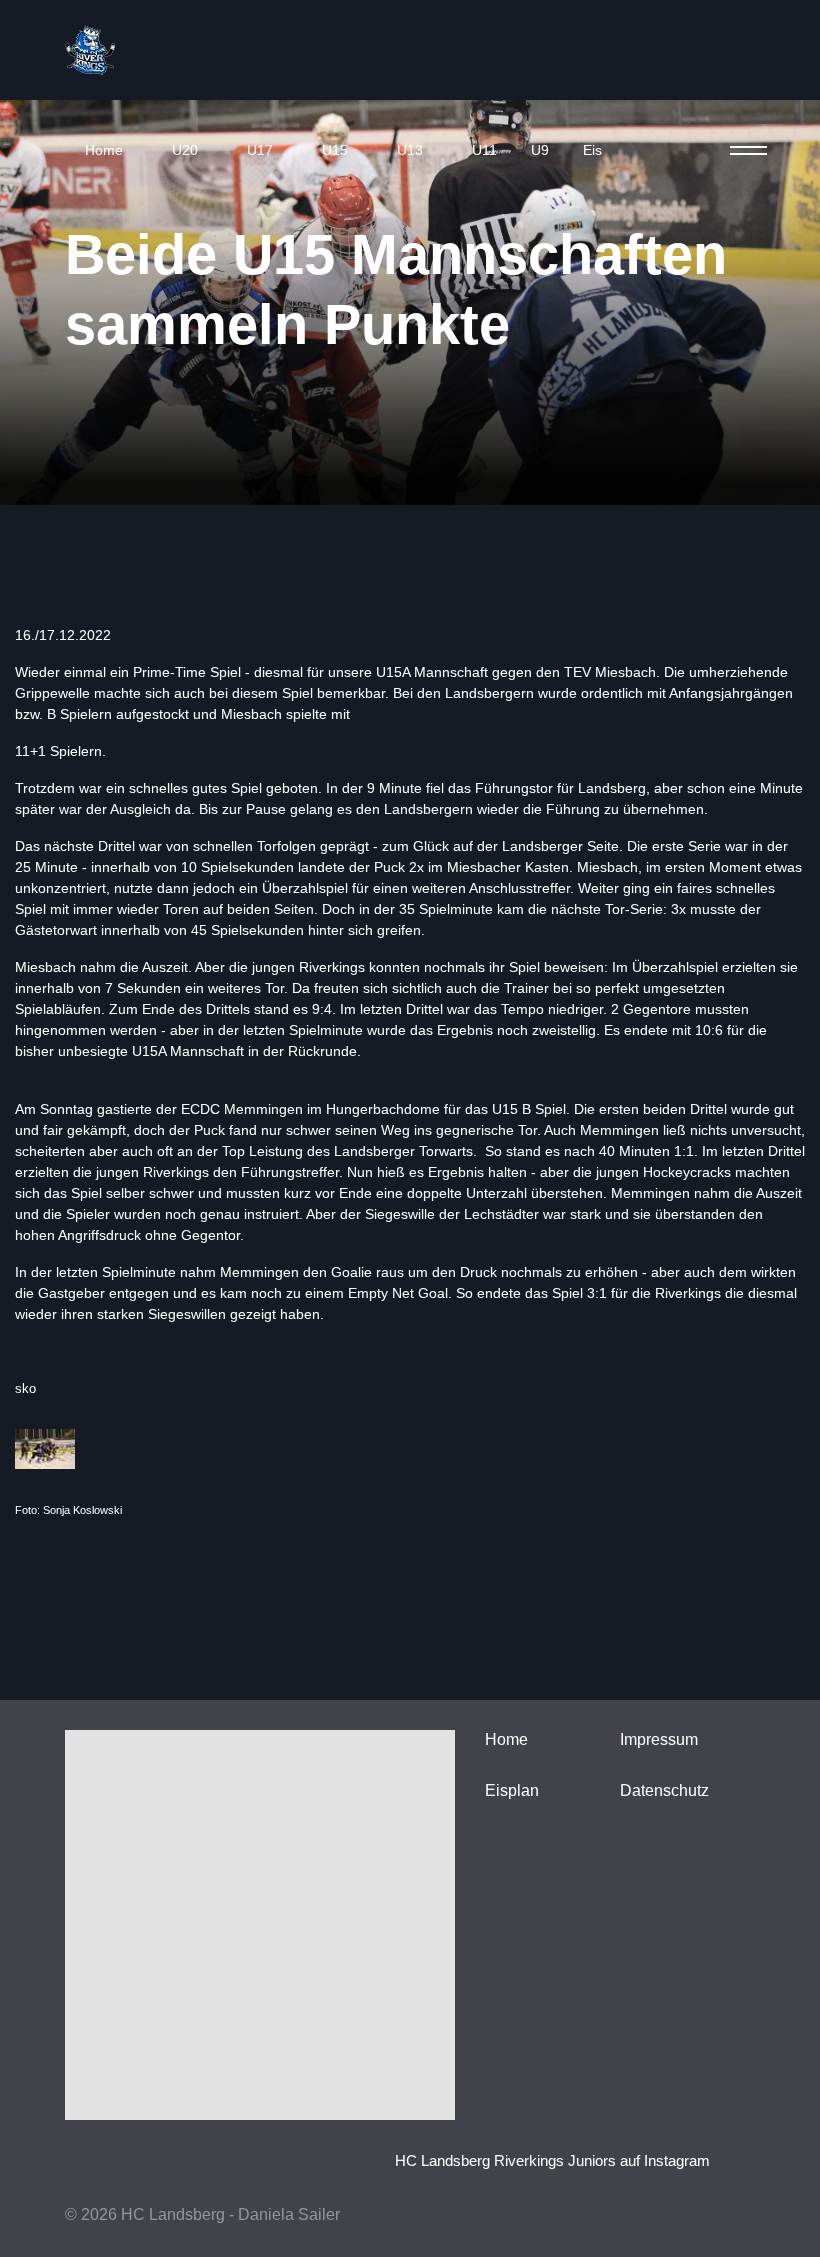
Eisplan (512, 1790)
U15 (335, 150)
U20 (185, 150)
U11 (484, 150)
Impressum (659, 1739)
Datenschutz (664, 1790)
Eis (592, 150)
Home (104, 150)
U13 (410, 150)
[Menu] (742, 150)
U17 (260, 150)
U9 (540, 150)
